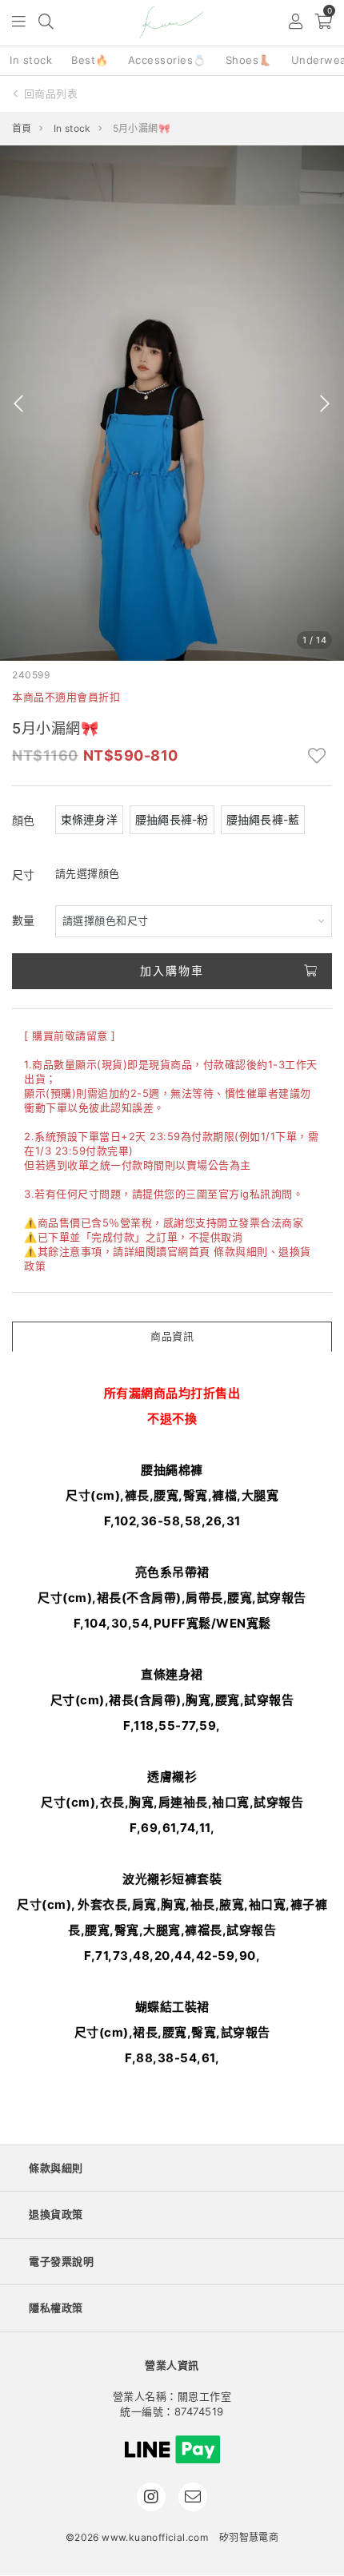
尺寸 (24, 875)
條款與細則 (241, 1251)
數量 (24, 920)
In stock (31, 60)
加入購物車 (172, 970)
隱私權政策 (56, 2308)
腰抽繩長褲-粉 (172, 819)
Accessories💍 (167, 60)
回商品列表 (51, 93)
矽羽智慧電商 (249, 2537)
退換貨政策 (56, 2214)
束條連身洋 (89, 819)
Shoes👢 (249, 60)
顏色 (24, 820)
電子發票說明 (61, 2261)
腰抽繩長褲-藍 (263, 819)
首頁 (22, 128)
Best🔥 (90, 60)
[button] (20, 23)
